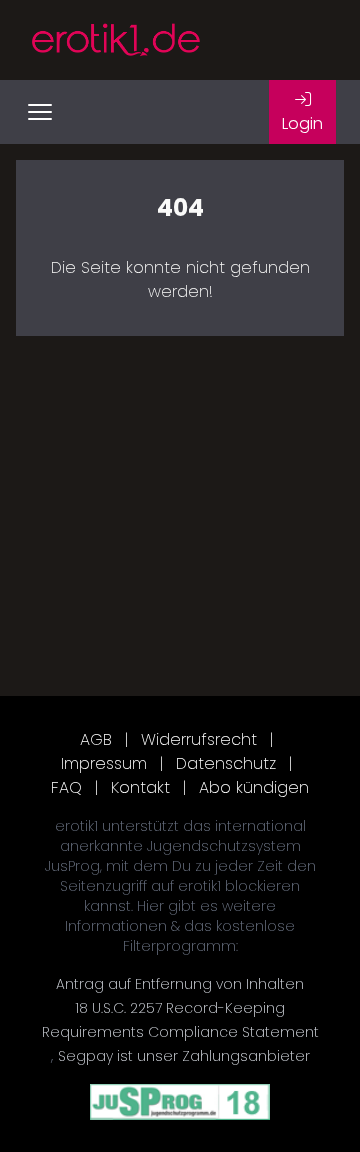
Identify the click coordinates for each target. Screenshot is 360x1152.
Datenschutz (226, 763)
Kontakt (140, 787)
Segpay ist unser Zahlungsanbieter (184, 1056)
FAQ (66, 787)
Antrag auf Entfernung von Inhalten (180, 984)
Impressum (104, 763)
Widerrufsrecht (199, 739)
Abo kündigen (254, 787)
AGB (96, 739)
